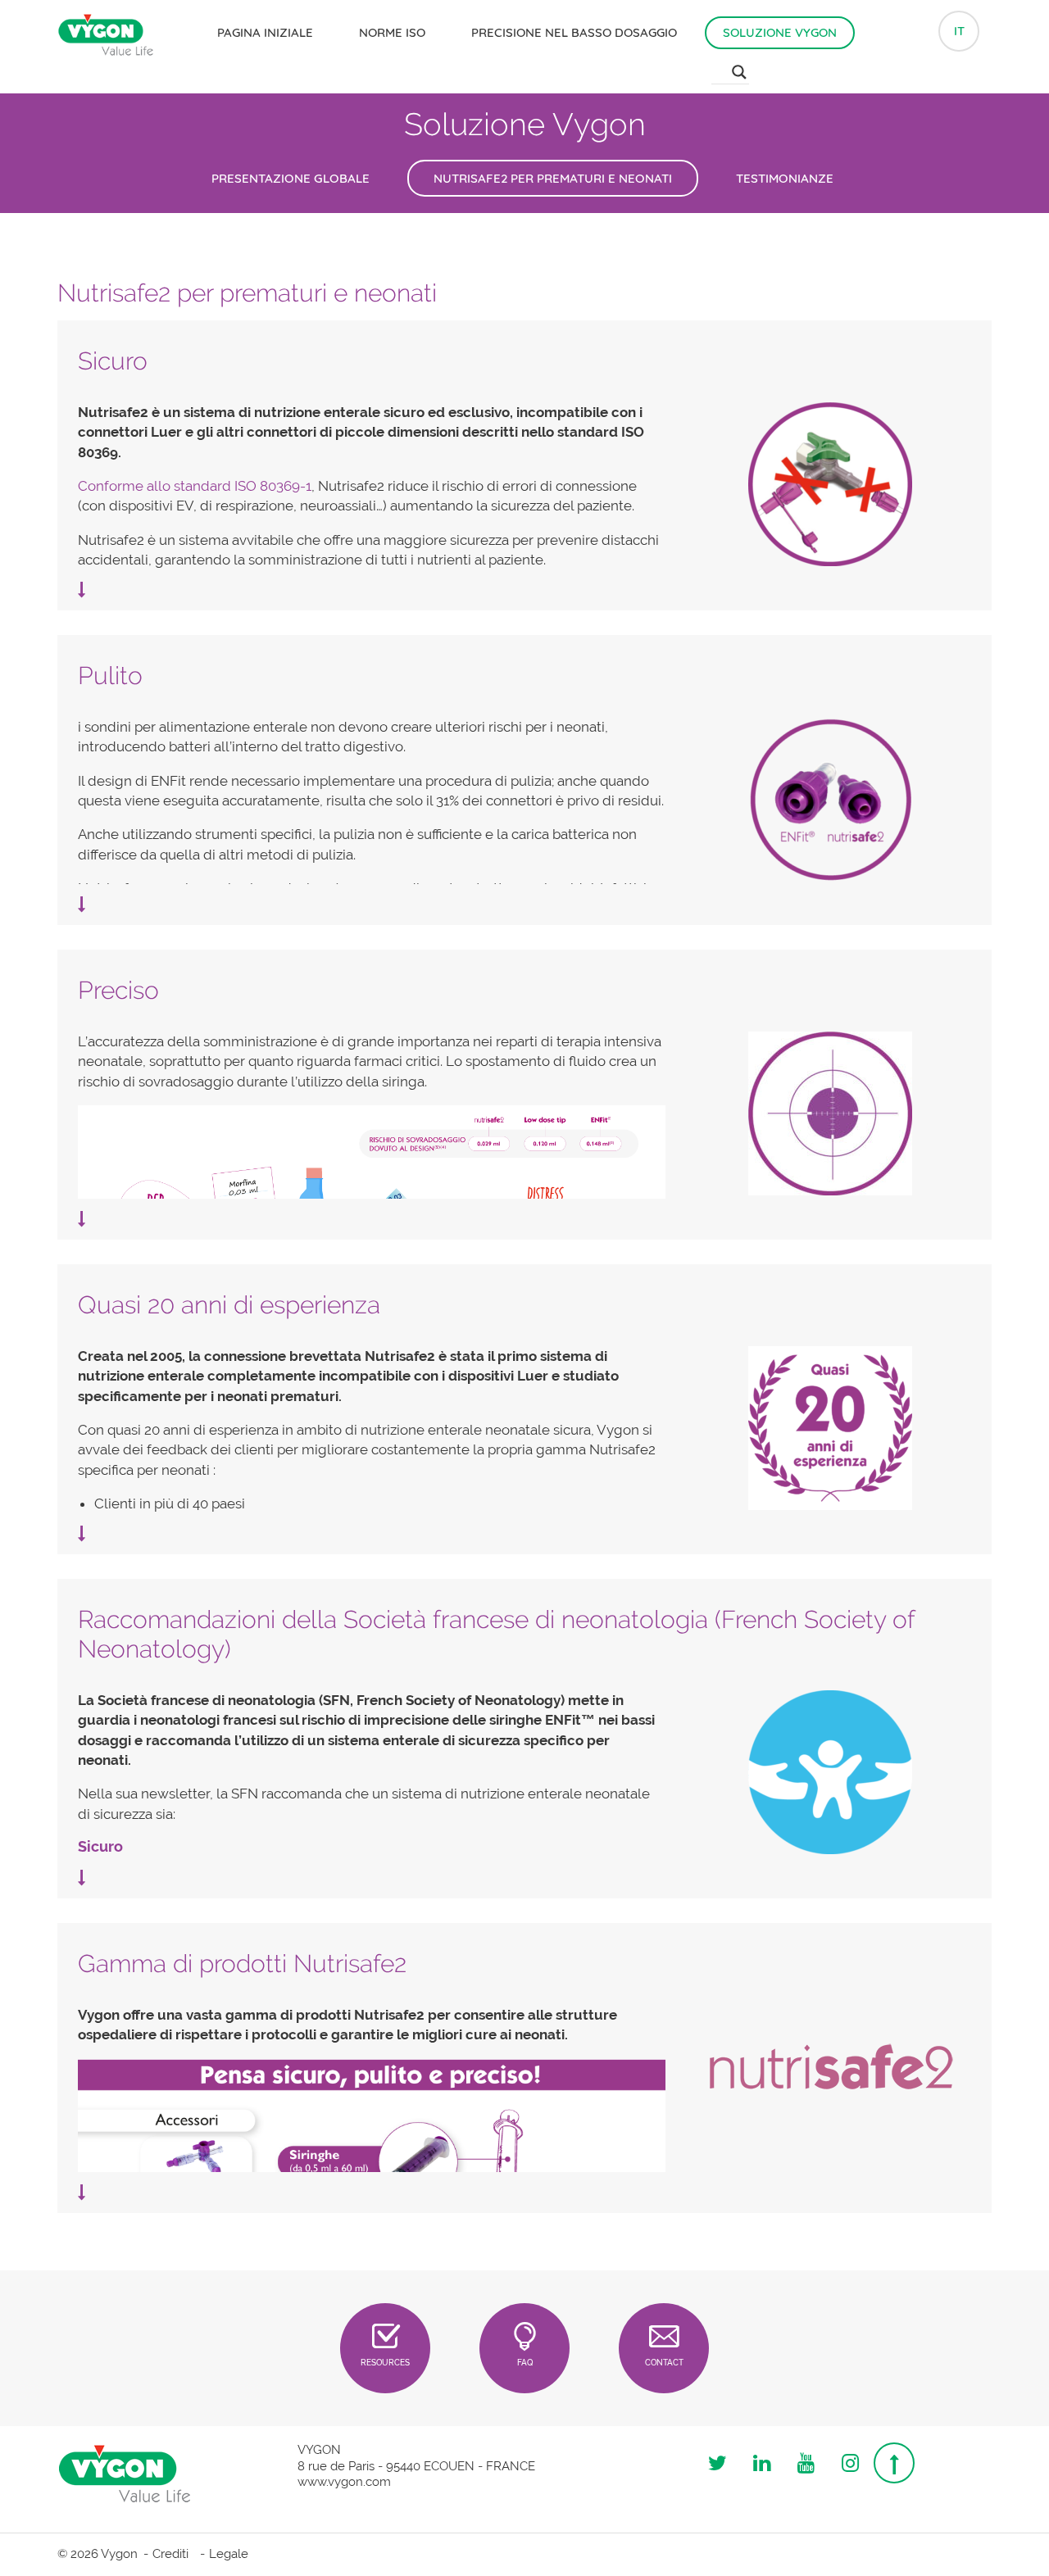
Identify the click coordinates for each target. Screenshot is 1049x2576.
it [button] (959, 31)
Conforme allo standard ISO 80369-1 (195, 486)
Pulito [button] (110, 676)
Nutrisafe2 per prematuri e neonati (553, 178)
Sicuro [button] (113, 361)
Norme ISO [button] (392, 32)
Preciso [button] (118, 990)
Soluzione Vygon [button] (780, 32)
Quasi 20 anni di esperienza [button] (229, 1305)
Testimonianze (785, 178)
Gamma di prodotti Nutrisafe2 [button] (242, 1964)
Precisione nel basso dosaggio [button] (574, 32)
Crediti (170, 2554)
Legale (229, 2554)
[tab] (524, 361)
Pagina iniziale (265, 32)
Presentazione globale (291, 178)
